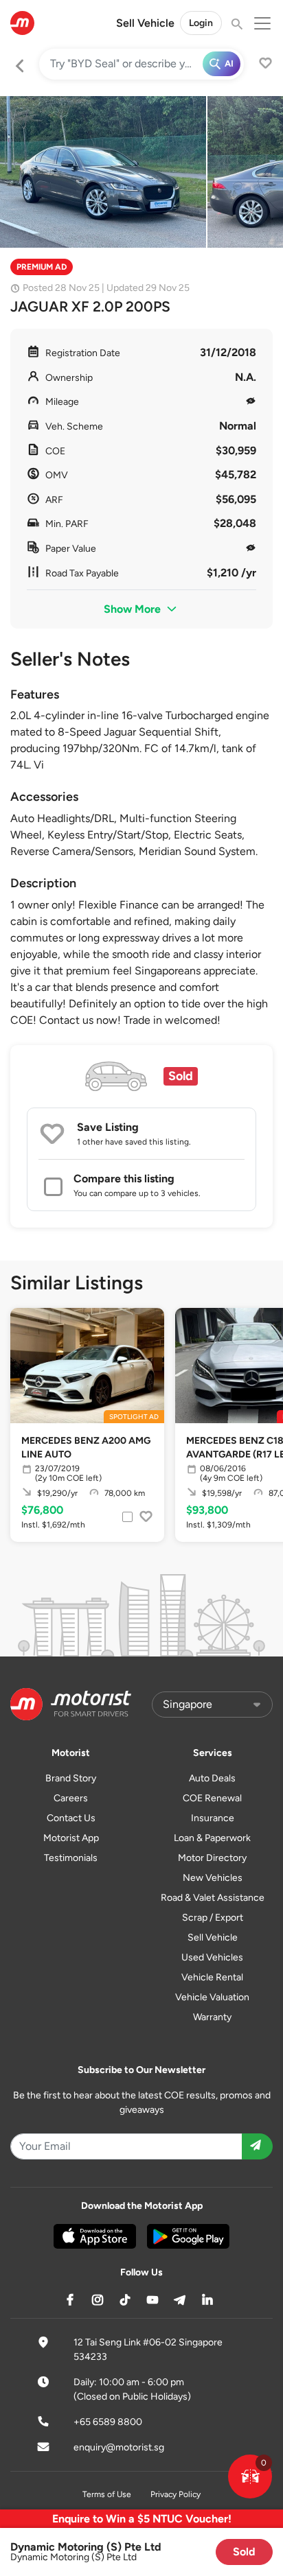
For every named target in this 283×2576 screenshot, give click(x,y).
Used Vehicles (212, 1957)
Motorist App (71, 1838)
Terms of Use (107, 2494)
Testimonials (71, 1858)
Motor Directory (212, 1858)
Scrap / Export (213, 1918)
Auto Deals (212, 1778)
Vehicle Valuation (212, 1997)
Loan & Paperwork (212, 1838)
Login (201, 23)
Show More (134, 609)
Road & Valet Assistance (213, 1898)
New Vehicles (213, 1878)
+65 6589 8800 (108, 2422)
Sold (244, 2552)
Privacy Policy (176, 2494)
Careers (71, 1798)
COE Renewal (212, 1798)
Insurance (213, 1818)
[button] (250, 2477)
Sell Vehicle (145, 23)
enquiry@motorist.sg (119, 2447)
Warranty (212, 2017)
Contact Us (71, 1818)
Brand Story (71, 1778)
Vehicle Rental (212, 1977)
